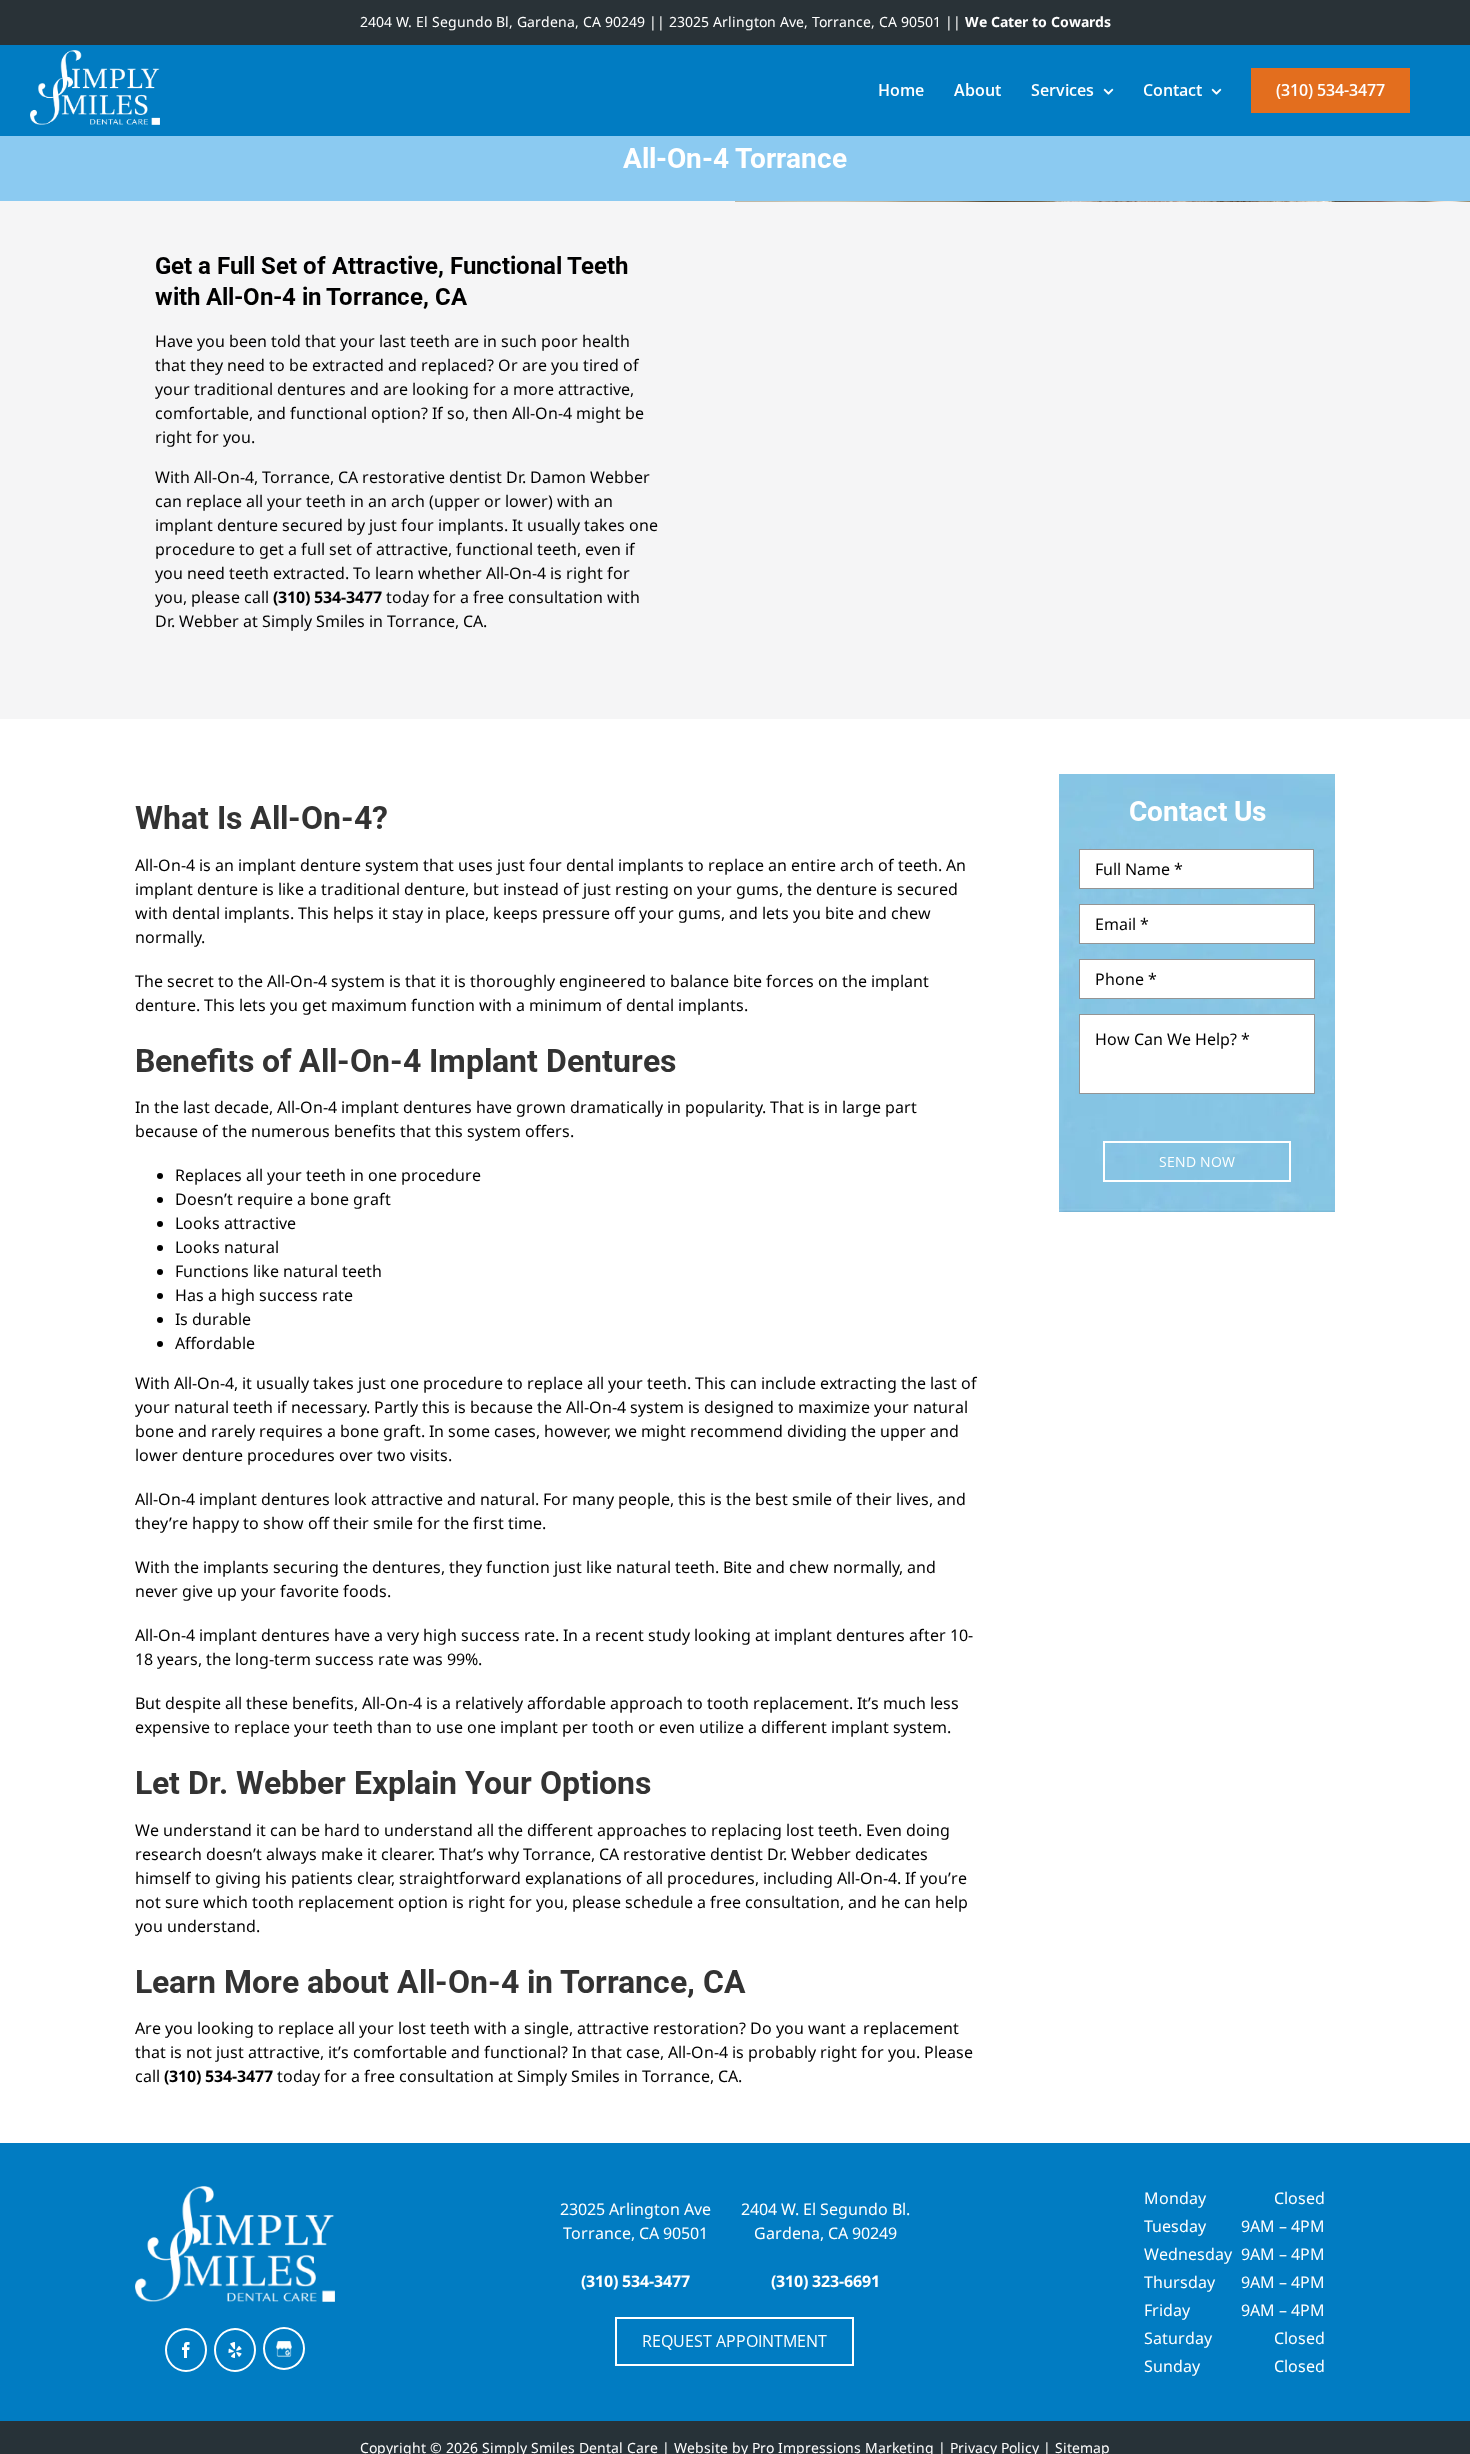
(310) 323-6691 (825, 2281)
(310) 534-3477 (327, 597)
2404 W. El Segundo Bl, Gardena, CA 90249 (502, 21)
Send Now (1197, 1161)
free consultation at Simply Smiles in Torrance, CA (551, 2076)
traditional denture (393, 889)
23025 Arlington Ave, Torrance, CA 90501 (805, 21)
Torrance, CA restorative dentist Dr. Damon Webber (456, 477)
